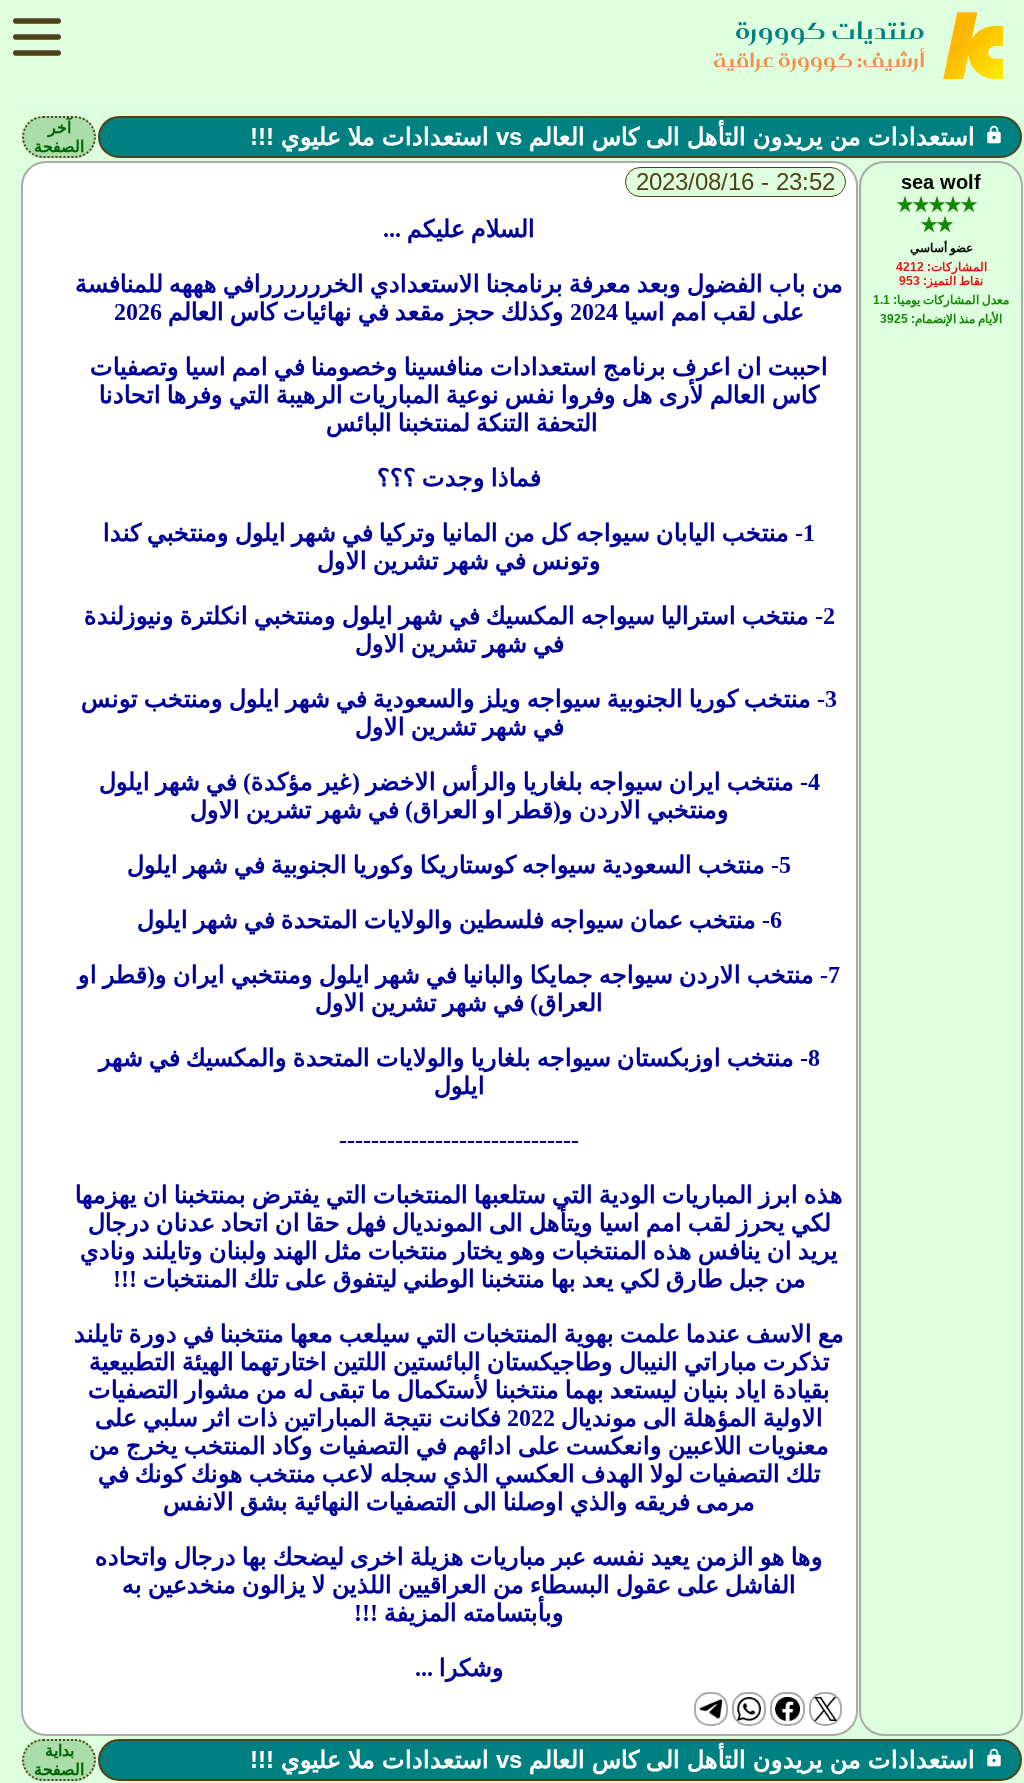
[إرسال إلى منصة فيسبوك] (787, 1709)
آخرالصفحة (59, 137)
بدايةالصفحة (59, 1760)
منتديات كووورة (830, 30)
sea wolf (941, 182)
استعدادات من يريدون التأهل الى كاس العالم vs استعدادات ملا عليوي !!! (612, 136)
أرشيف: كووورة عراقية (819, 59)
